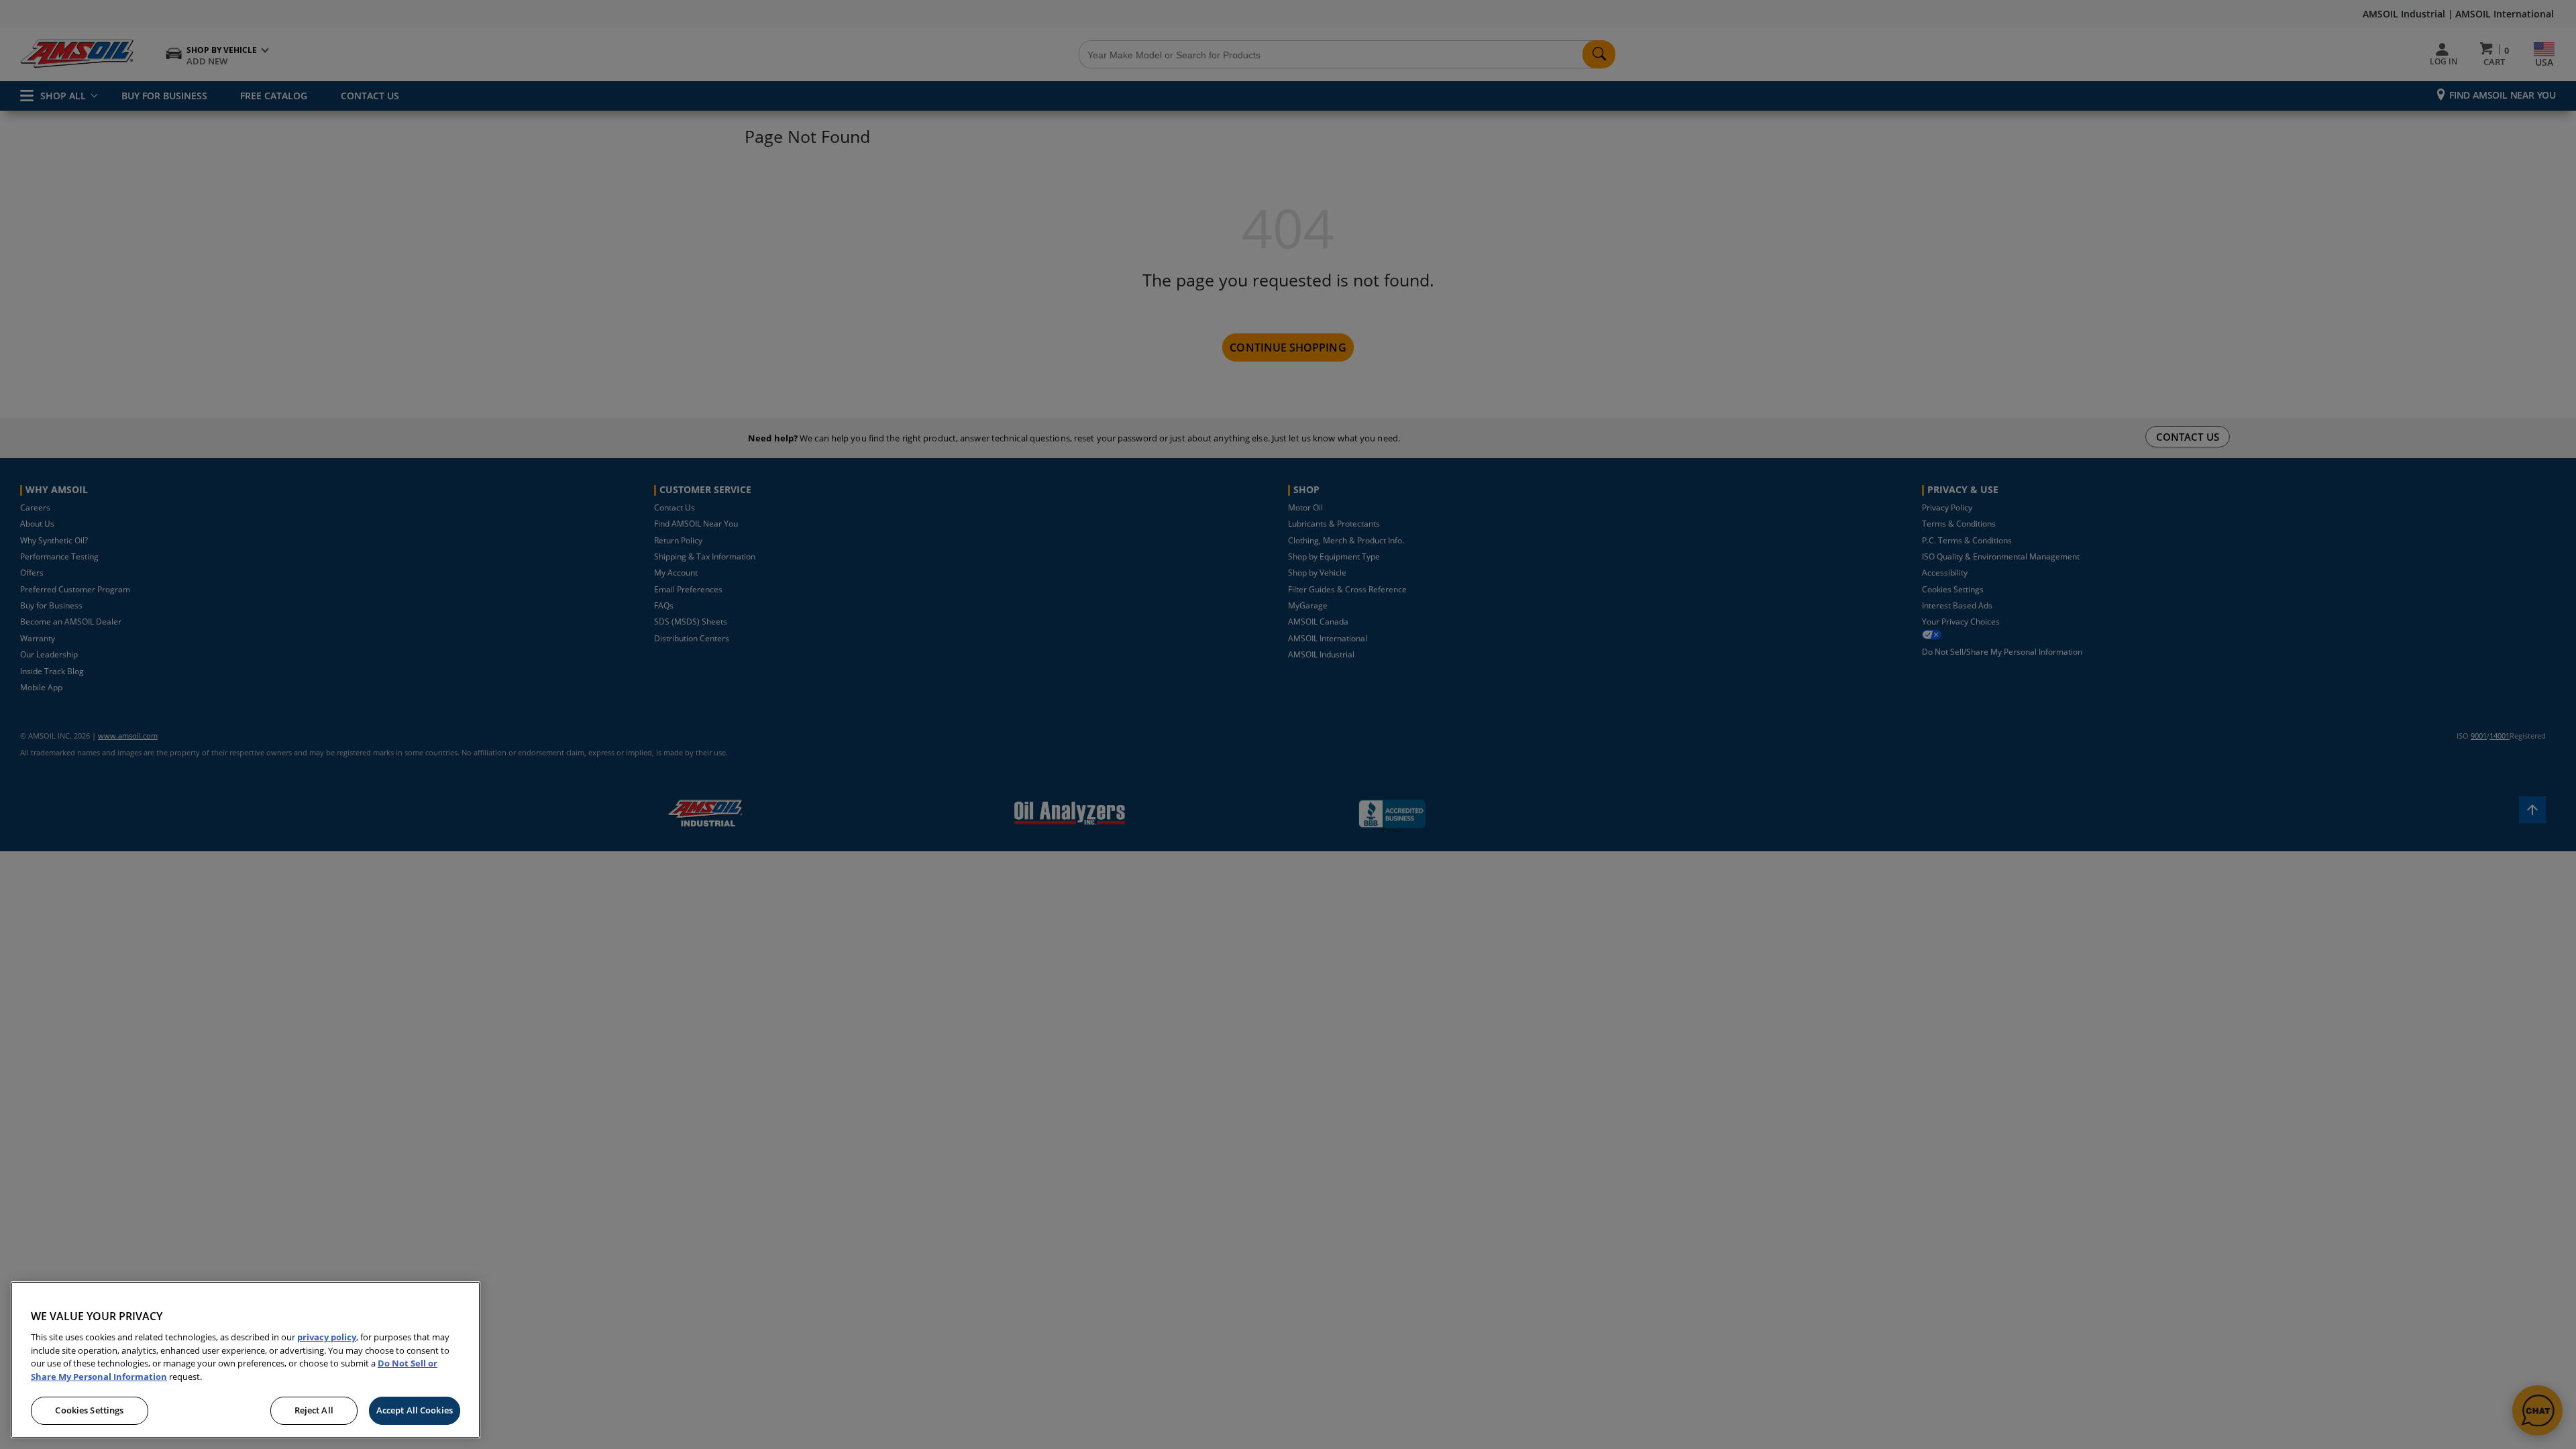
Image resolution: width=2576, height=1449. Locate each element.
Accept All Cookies (415, 1410)
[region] (246, 1360)
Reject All (314, 1410)
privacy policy (327, 1337)
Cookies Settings (89, 1410)
